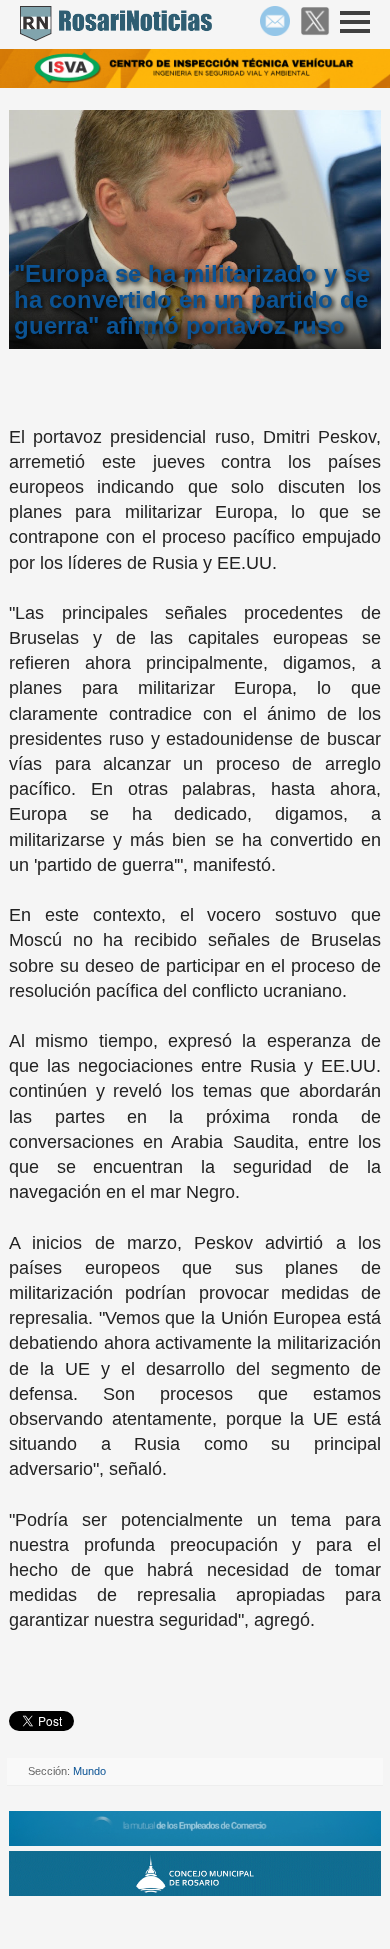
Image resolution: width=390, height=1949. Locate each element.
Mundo (89, 1771)
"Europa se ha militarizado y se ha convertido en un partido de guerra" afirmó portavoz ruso (192, 300)
